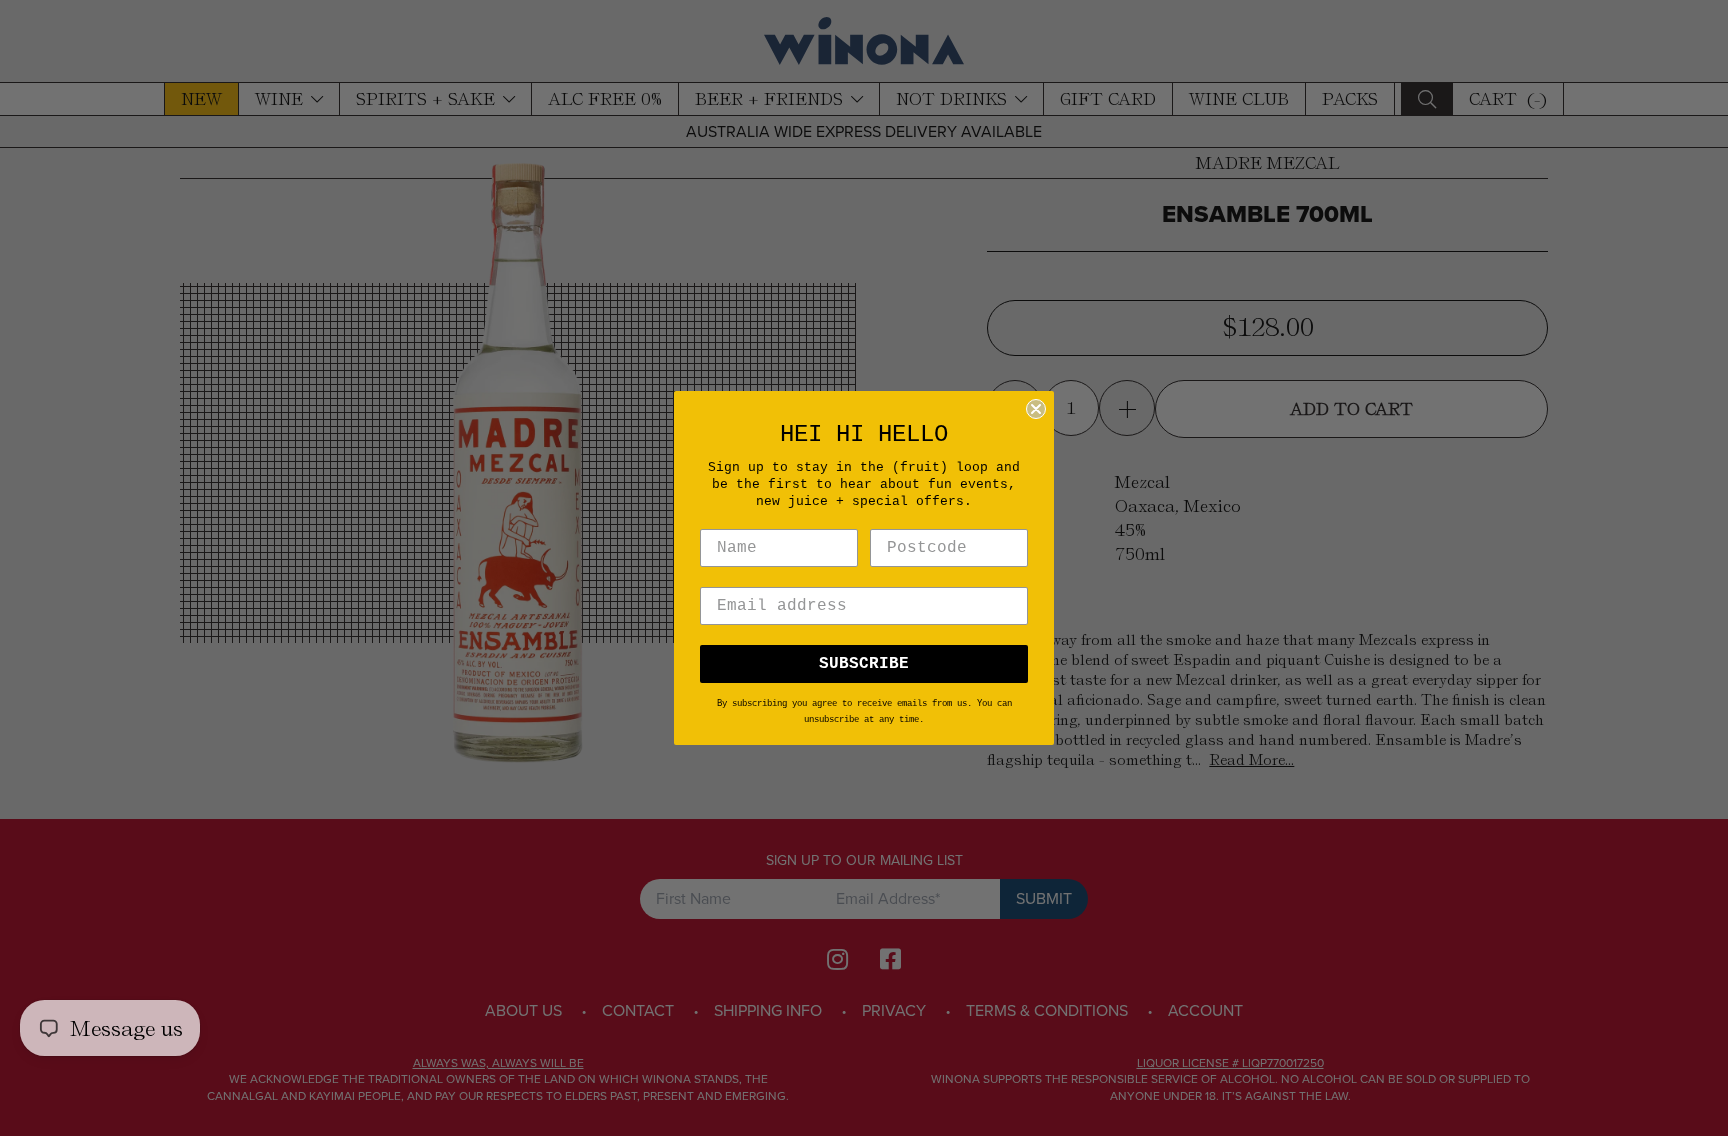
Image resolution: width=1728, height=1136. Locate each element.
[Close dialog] (1036, 409)
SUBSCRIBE (864, 664)
